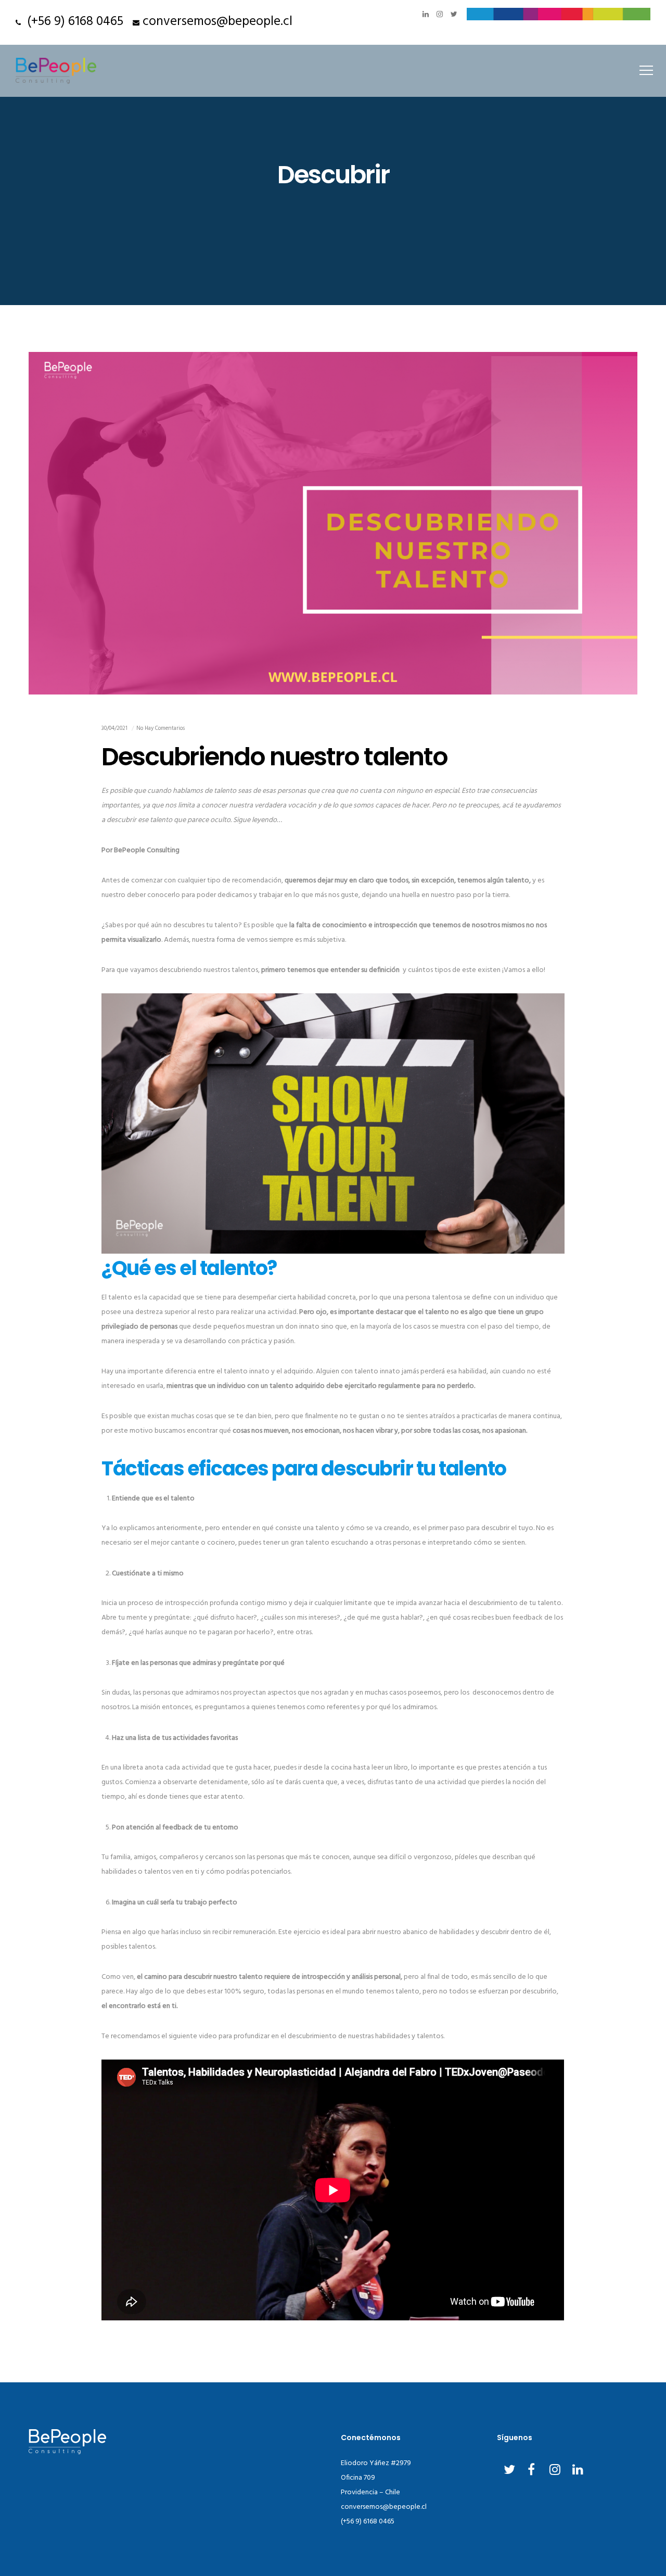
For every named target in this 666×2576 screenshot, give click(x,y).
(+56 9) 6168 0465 (72, 22)
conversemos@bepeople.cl (217, 22)
